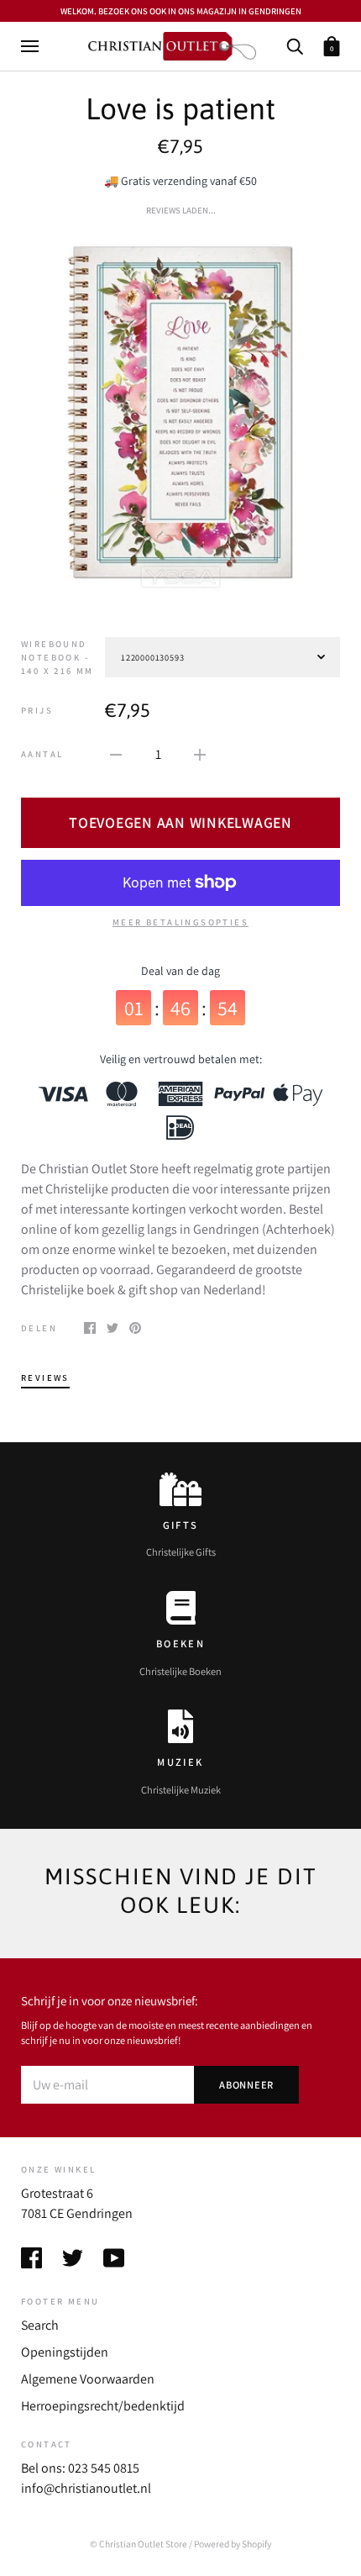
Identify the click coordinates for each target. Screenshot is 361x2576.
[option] (180, 414)
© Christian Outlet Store (139, 2544)
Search (40, 2325)
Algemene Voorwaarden (88, 2379)
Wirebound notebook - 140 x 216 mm (58, 657)
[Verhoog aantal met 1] (200, 754)
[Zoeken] (295, 45)
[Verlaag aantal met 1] (116, 754)
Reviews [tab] (45, 1378)
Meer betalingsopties (180, 922)
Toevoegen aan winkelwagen (180, 822)
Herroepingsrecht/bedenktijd (103, 2406)
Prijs (37, 710)
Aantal (42, 754)
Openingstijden (65, 2352)
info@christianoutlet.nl (86, 2488)
